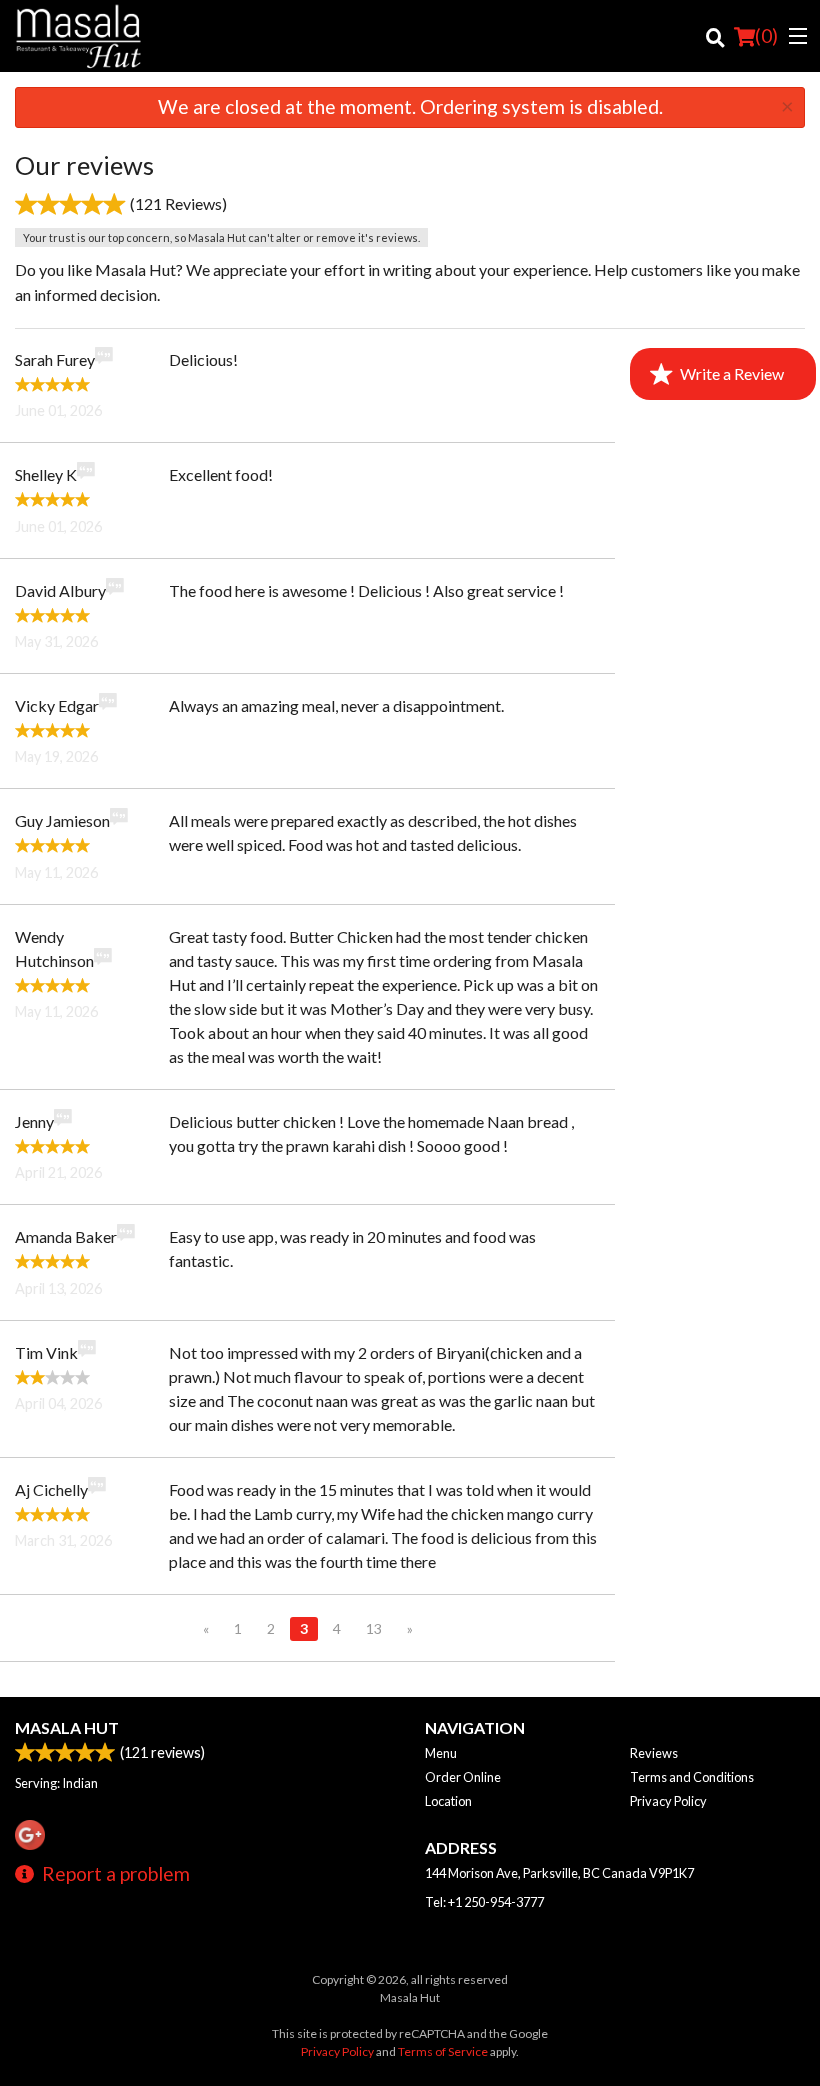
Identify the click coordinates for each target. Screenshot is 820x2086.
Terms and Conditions (692, 1777)
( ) (766, 35)
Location (448, 1801)
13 (374, 1628)
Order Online (463, 1777)
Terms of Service (443, 2051)
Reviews (654, 1753)
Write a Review (732, 373)
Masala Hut (67, 1727)
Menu (441, 1753)
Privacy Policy (668, 1801)
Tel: (484, 1902)
